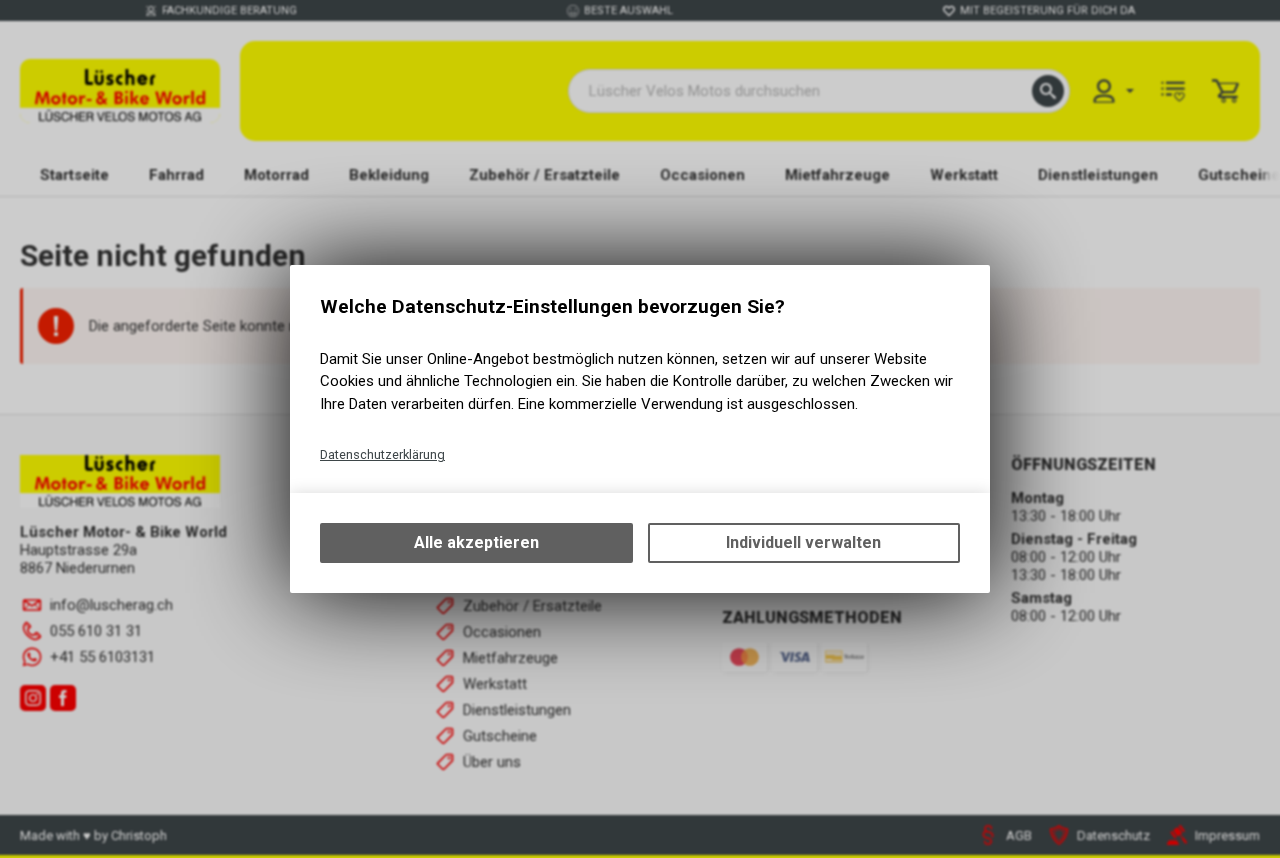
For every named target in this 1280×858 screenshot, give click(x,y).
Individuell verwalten (803, 542)
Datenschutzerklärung (382, 454)
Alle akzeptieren (476, 542)
